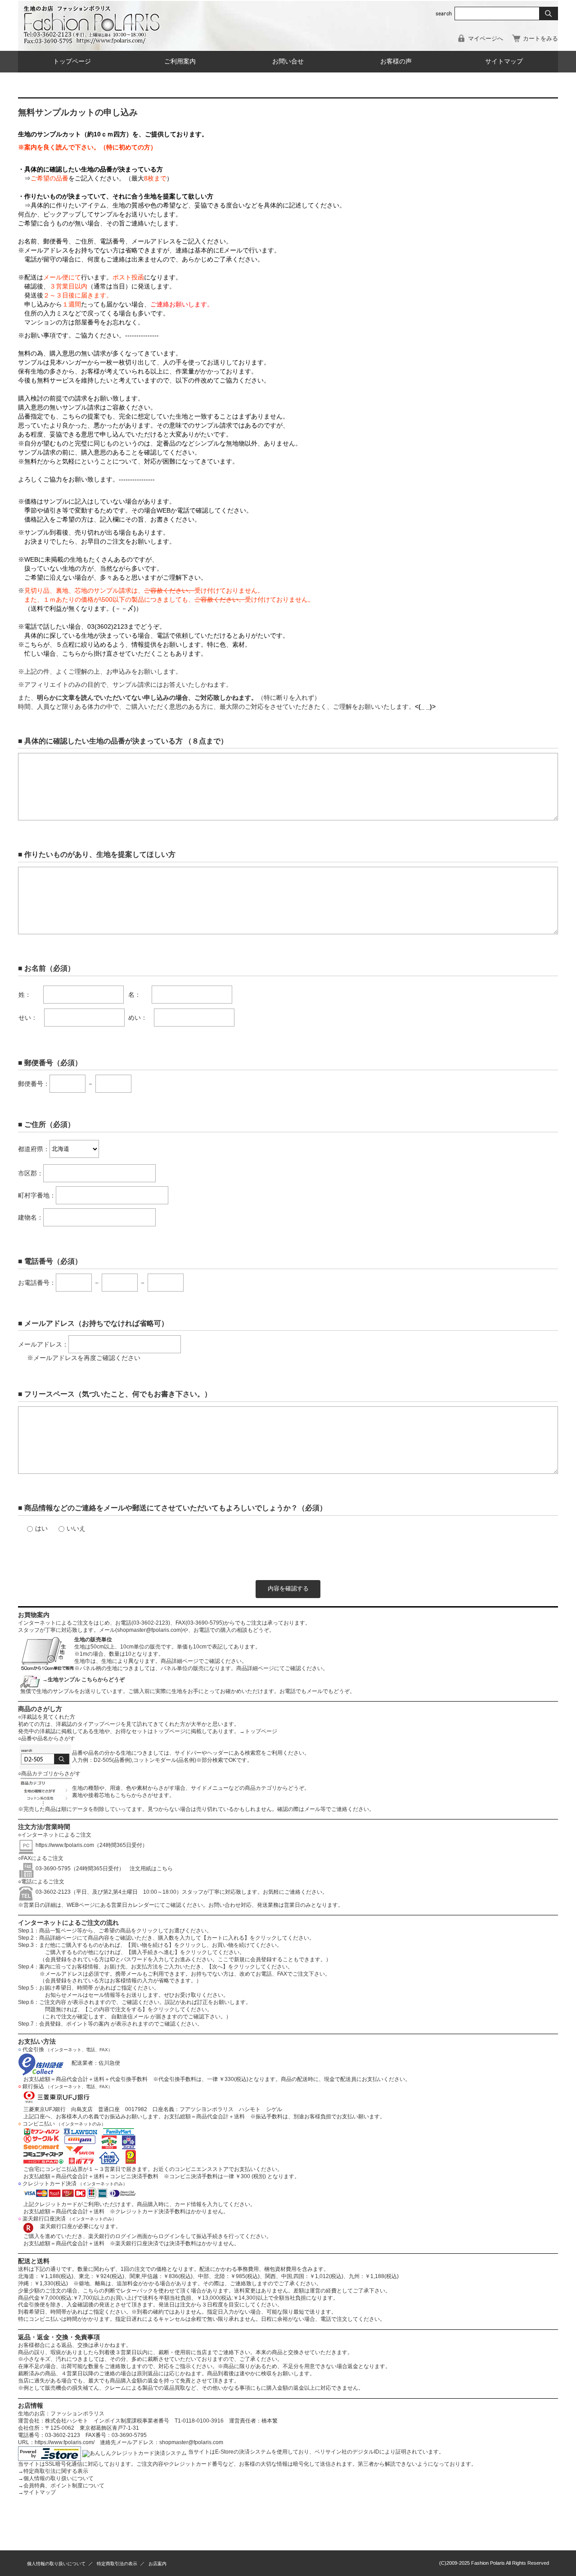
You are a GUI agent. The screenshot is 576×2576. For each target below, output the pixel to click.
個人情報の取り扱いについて (56, 2478)
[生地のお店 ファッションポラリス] (94, 41)
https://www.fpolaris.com (65, 1845)
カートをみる (540, 38)
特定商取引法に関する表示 (53, 2471)
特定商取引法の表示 (117, 2564)
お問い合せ (288, 61)
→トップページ (258, 1731)
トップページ (72, 61)
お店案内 (157, 2564)
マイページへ (486, 38)
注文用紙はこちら (148, 1869)
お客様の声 (396, 61)
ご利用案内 (180, 61)
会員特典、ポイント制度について (61, 2486)
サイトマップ (504, 61)
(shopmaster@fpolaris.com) (149, 1630)
